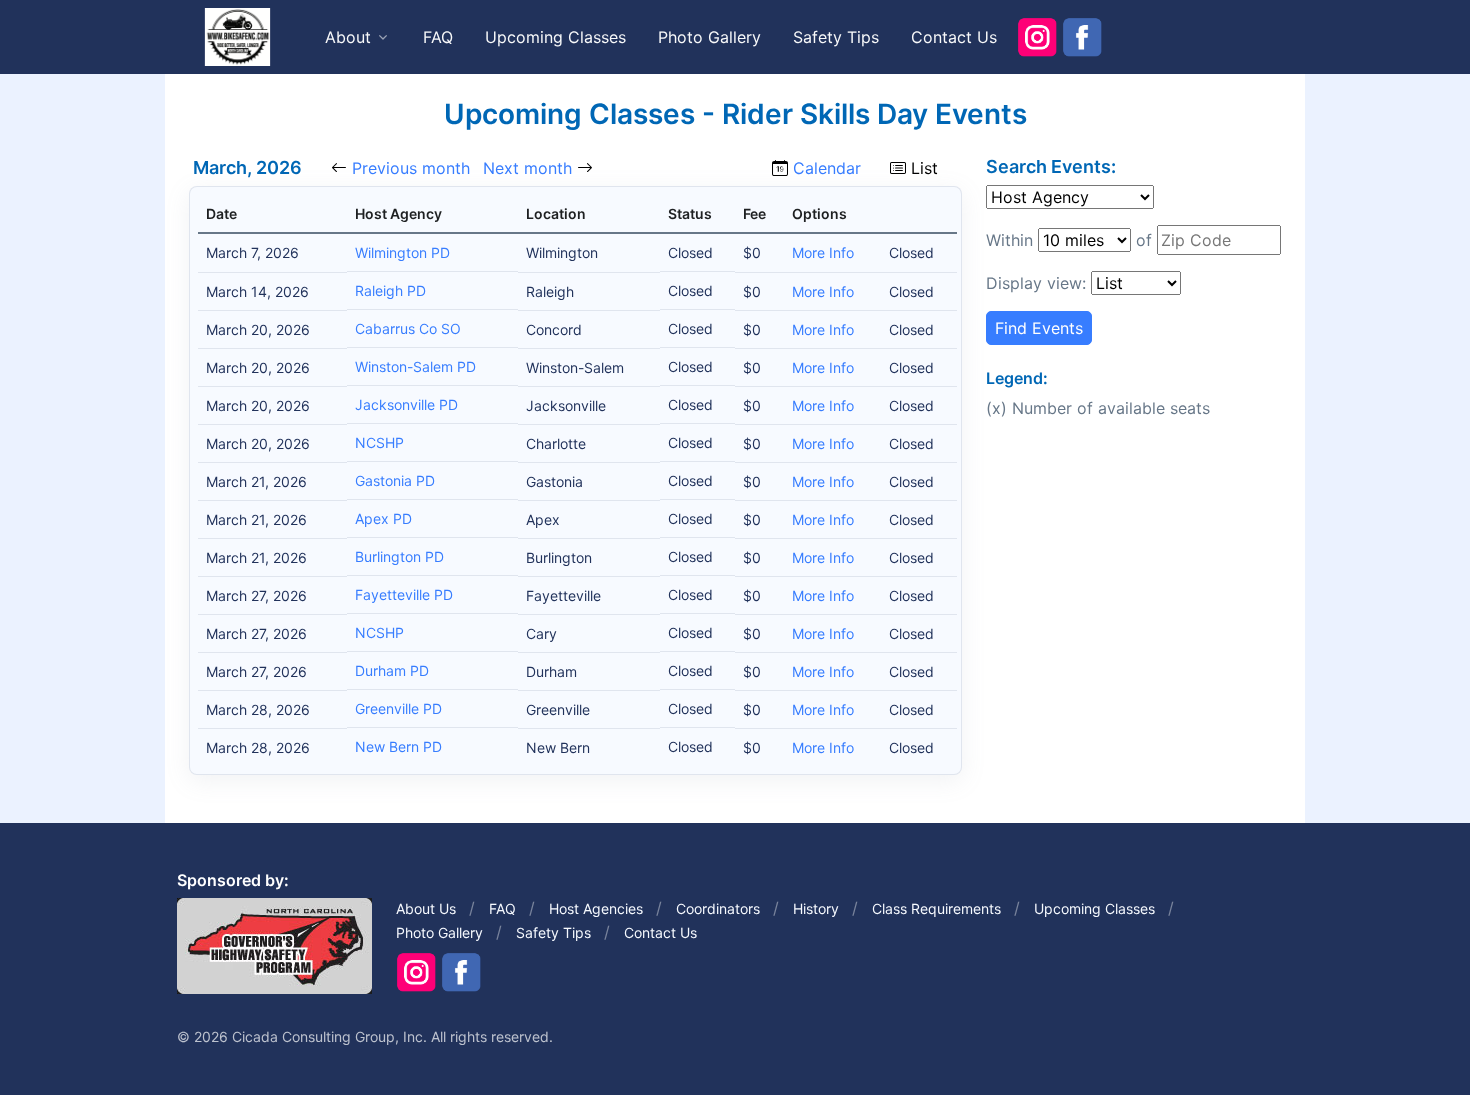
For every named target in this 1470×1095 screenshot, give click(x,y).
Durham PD (392, 670)
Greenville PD (398, 708)
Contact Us (954, 37)
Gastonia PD (395, 480)
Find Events (1039, 328)
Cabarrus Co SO (408, 328)
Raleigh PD (390, 290)
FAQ (438, 37)
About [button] (348, 37)
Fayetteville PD (404, 594)
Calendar (827, 168)
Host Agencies (596, 908)
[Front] (237, 36)
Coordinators (718, 908)
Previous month (411, 168)
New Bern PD (398, 746)
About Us (426, 908)
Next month (527, 168)
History (816, 908)
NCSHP (379, 442)
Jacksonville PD (406, 404)
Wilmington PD (402, 252)
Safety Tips (836, 37)
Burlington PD (399, 556)
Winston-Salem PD (415, 366)
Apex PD (383, 518)
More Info (823, 252)
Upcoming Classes (555, 37)
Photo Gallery (709, 37)
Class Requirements (936, 908)
